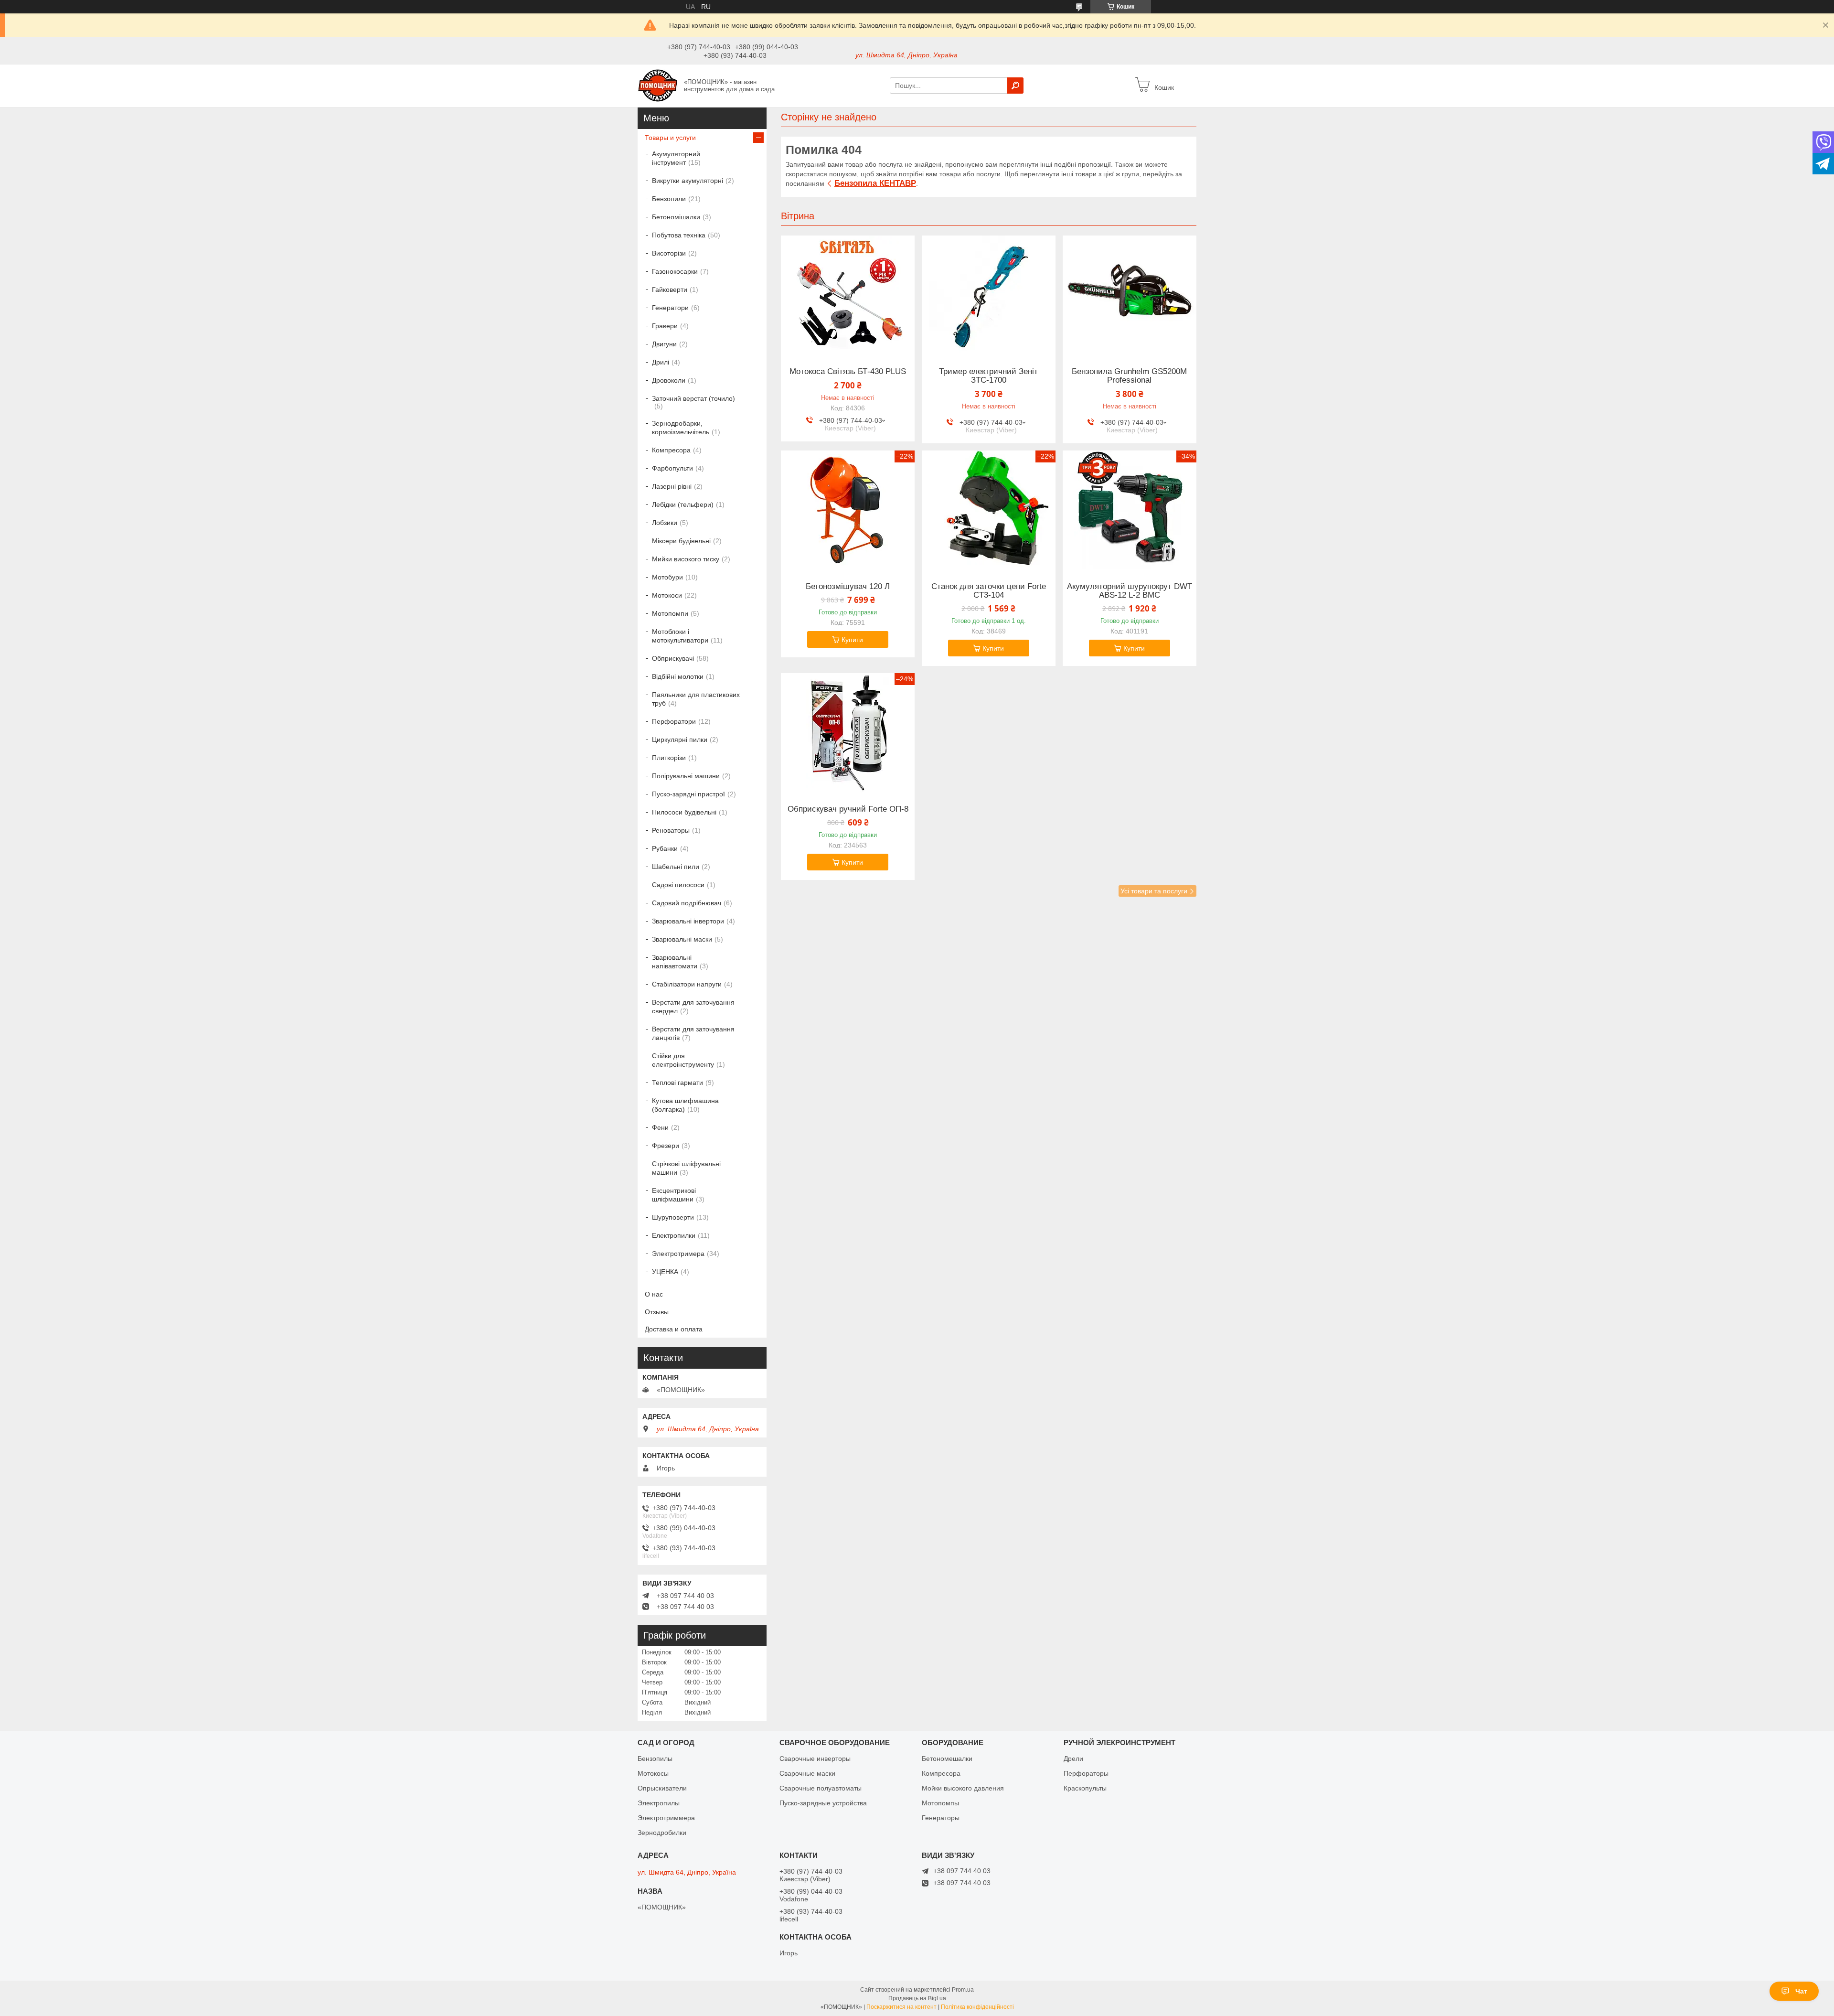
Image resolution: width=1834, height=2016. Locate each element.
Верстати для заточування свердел (693, 1007)
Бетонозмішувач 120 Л (848, 587)
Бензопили (669, 199)
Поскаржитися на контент (901, 2007)
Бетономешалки (947, 1759)
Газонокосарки (675, 271)
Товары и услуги (670, 138)
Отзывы (657, 1312)
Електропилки (674, 1235)
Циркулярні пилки (680, 740)
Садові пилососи (678, 885)
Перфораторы (1086, 1773)
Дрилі (661, 362)
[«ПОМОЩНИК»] (658, 85)
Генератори (670, 308)
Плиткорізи (669, 758)
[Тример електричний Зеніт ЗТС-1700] (989, 295)
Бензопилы (655, 1759)
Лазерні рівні (672, 486)
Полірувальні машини (686, 776)
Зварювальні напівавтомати (675, 962)
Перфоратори (674, 721)
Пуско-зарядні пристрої (688, 794)
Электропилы (659, 1803)
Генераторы (941, 1818)
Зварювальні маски (682, 939)
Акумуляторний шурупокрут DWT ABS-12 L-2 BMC (1130, 591)
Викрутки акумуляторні (688, 181)
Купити (852, 640)
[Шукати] (1015, 86)
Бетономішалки (676, 217)
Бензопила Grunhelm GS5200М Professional (1129, 376)
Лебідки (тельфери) (683, 504)
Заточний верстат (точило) (693, 398)
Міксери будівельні (681, 541)
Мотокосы (653, 1773)
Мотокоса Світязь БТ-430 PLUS (848, 372)
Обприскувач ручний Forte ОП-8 (848, 809)
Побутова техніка (679, 235)
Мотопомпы (940, 1803)
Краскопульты (1085, 1788)
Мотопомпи (670, 613)
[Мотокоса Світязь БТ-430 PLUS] (848, 295)
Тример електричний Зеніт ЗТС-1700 (988, 376)
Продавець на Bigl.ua (917, 1998)
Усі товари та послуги (1154, 891)
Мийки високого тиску (686, 559)
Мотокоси (667, 595)
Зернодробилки (662, 1833)
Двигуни (664, 344)
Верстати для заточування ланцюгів (693, 1033)
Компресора (671, 450)
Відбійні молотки (678, 676)
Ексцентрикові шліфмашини (674, 1195)
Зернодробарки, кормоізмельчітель (681, 428)
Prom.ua (963, 1990)
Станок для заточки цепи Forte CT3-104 (989, 591)
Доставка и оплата (674, 1329)
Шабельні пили (676, 867)
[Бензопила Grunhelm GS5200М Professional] (1130, 295)
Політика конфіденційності (977, 2007)
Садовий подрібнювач (687, 903)
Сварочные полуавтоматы (821, 1788)
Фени (660, 1127)
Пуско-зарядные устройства (823, 1803)
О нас (654, 1294)
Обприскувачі (673, 658)
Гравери (665, 326)
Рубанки (665, 848)
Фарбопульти (672, 468)
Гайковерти (670, 290)
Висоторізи (669, 253)
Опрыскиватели (662, 1788)
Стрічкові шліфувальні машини (686, 1168)
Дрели (1073, 1759)
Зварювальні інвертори (688, 921)
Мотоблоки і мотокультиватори (680, 636)
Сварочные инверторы (815, 1759)
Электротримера (678, 1254)
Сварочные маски (807, 1773)
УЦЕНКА (665, 1272)
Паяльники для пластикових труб (696, 699)
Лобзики (665, 523)
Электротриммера (666, 1818)
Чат (1801, 1991)
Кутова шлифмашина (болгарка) (685, 1105)
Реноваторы (671, 830)
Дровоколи (669, 380)
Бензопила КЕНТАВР (875, 183)
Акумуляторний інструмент (676, 158)
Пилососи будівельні (684, 812)
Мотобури (667, 577)
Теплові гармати (677, 1083)
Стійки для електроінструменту (683, 1060)
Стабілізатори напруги (687, 984)
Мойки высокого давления (963, 1788)
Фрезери (666, 1146)
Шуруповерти (673, 1217)
